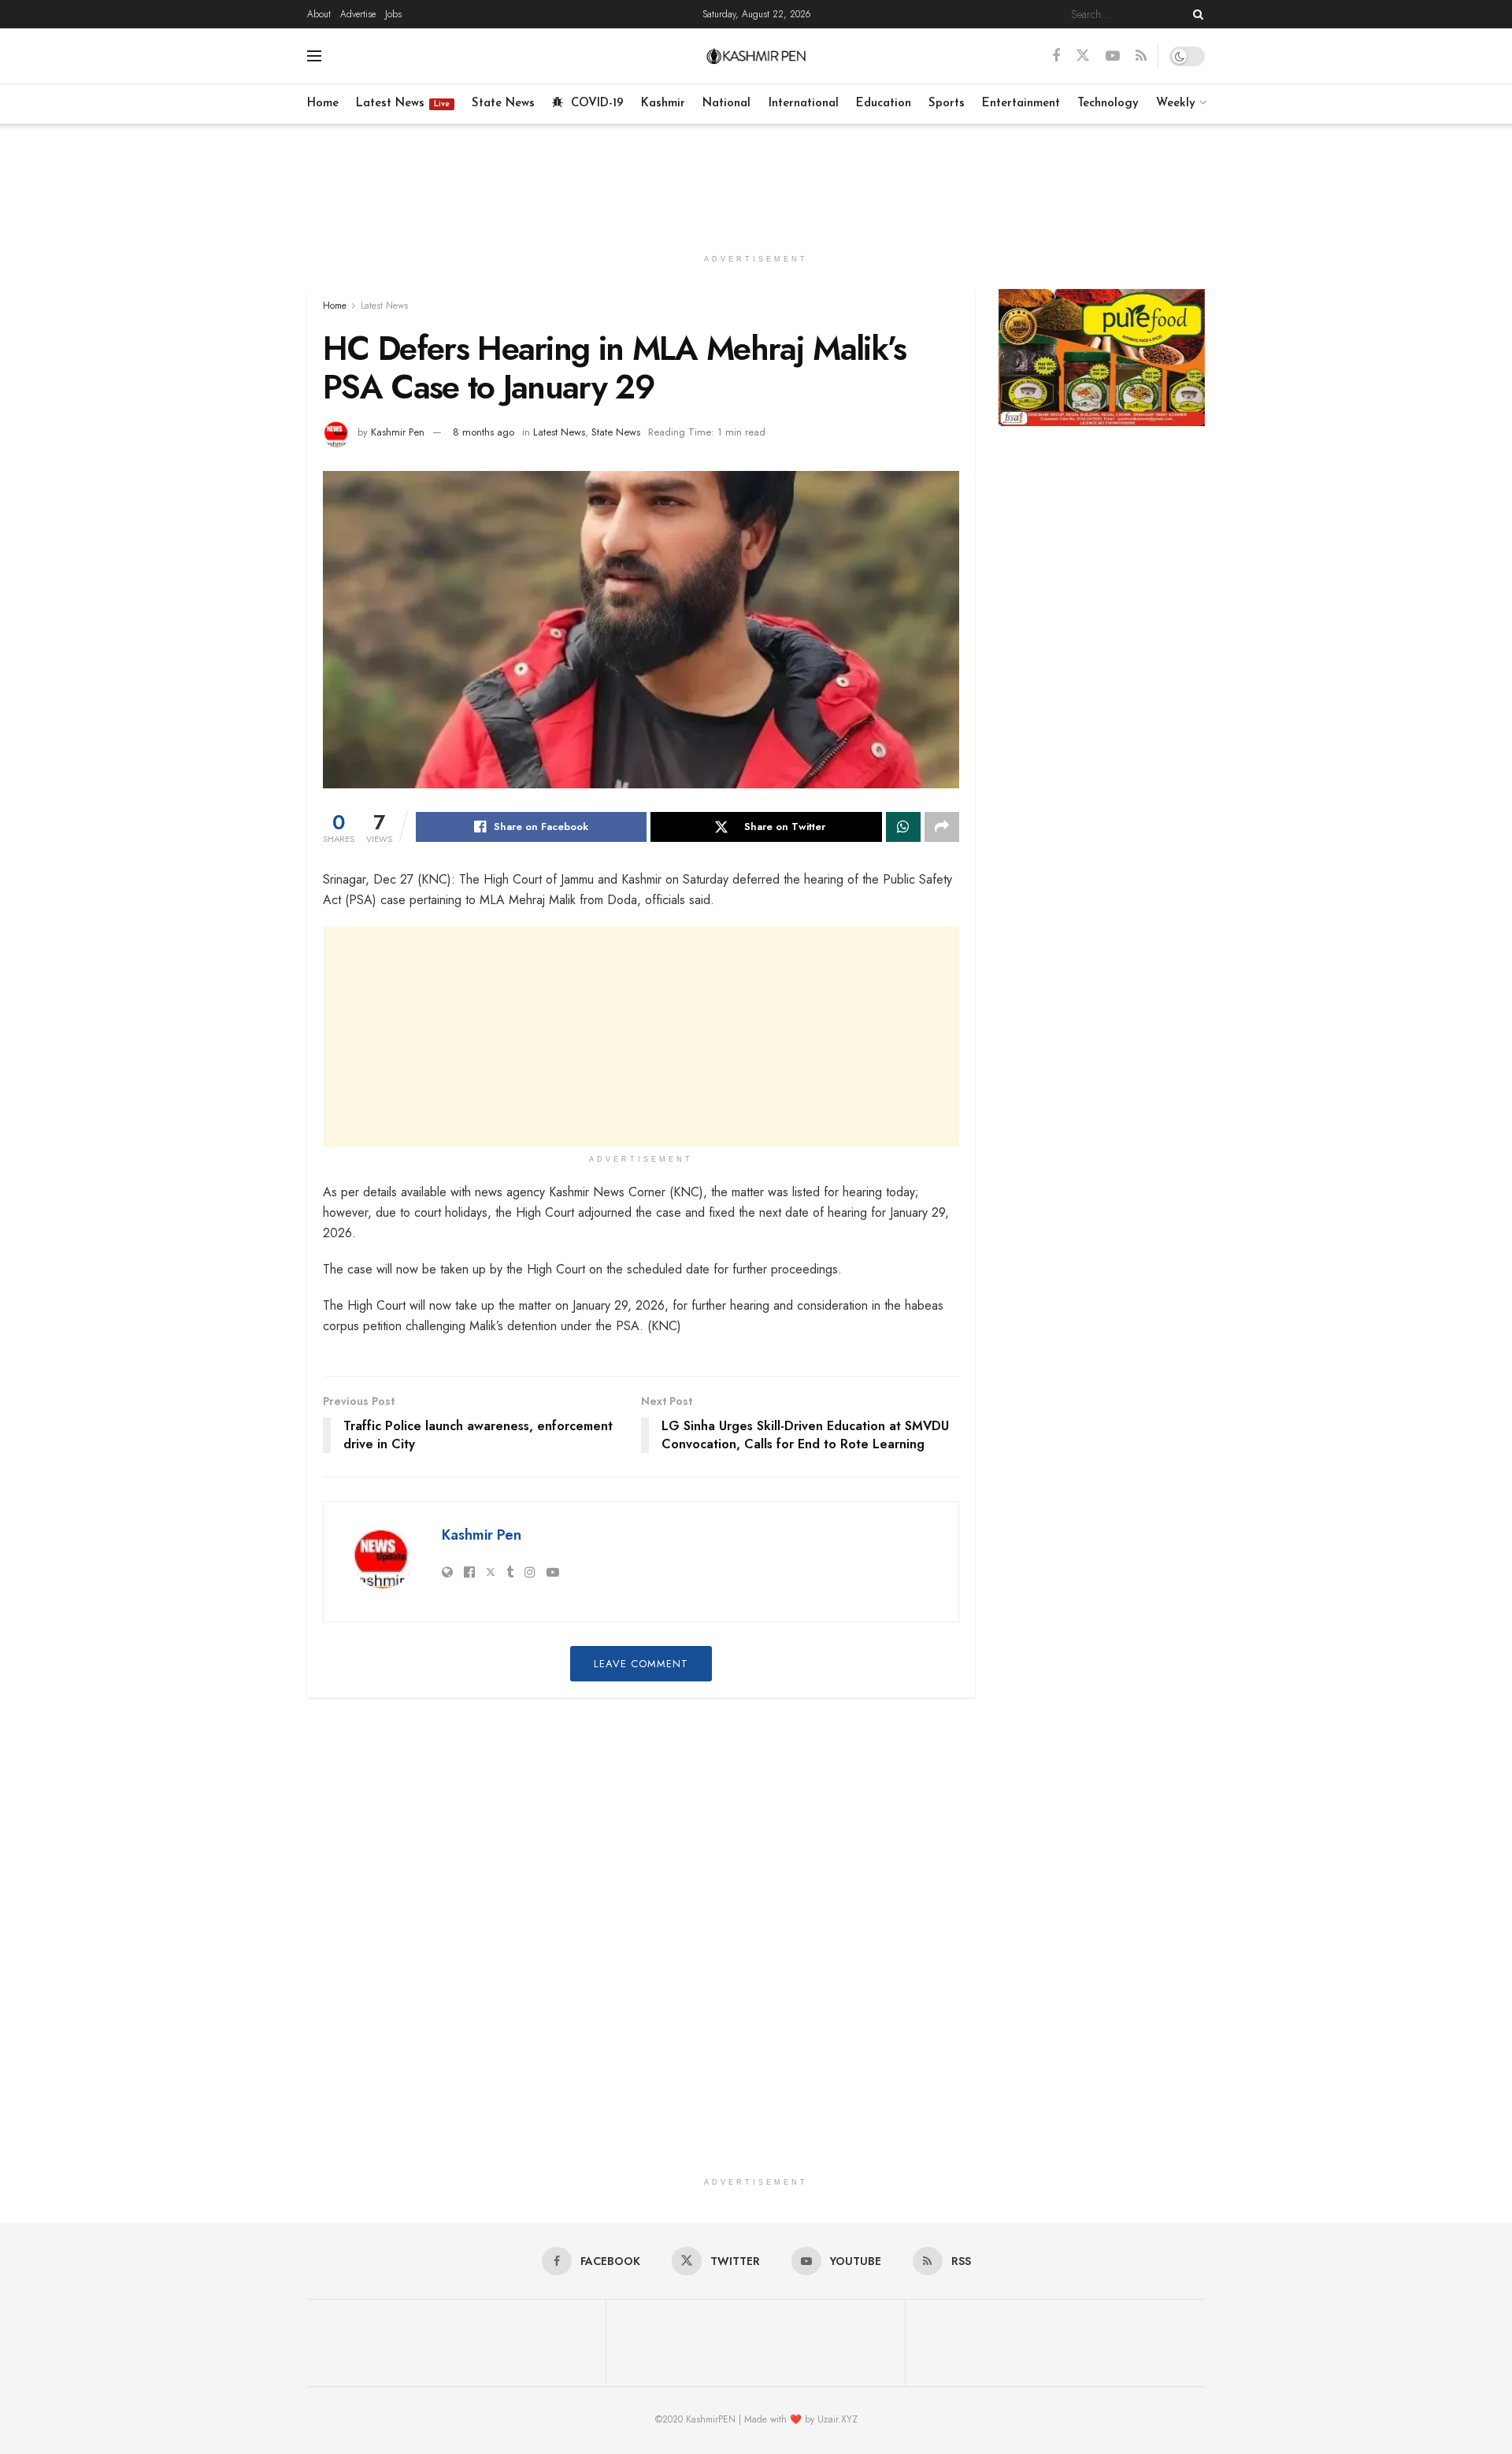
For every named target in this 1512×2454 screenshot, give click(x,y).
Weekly (1176, 104)
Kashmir (663, 104)
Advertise (358, 14)
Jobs (393, 14)
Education (884, 104)
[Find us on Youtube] (1113, 56)
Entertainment (1021, 104)
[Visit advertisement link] (1102, 358)
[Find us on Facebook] (1056, 56)
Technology (1108, 104)
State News (503, 104)
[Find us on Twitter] (1083, 56)
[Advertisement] (756, 183)
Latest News (403, 104)
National (726, 104)
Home (323, 104)
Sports (947, 104)
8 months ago (484, 432)
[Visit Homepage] (756, 56)
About (319, 14)
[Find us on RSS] (1141, 56)
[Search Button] (1195, 14)
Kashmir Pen (398, 432)
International (804, 104)
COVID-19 (597, 104)
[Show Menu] (314, 56)
